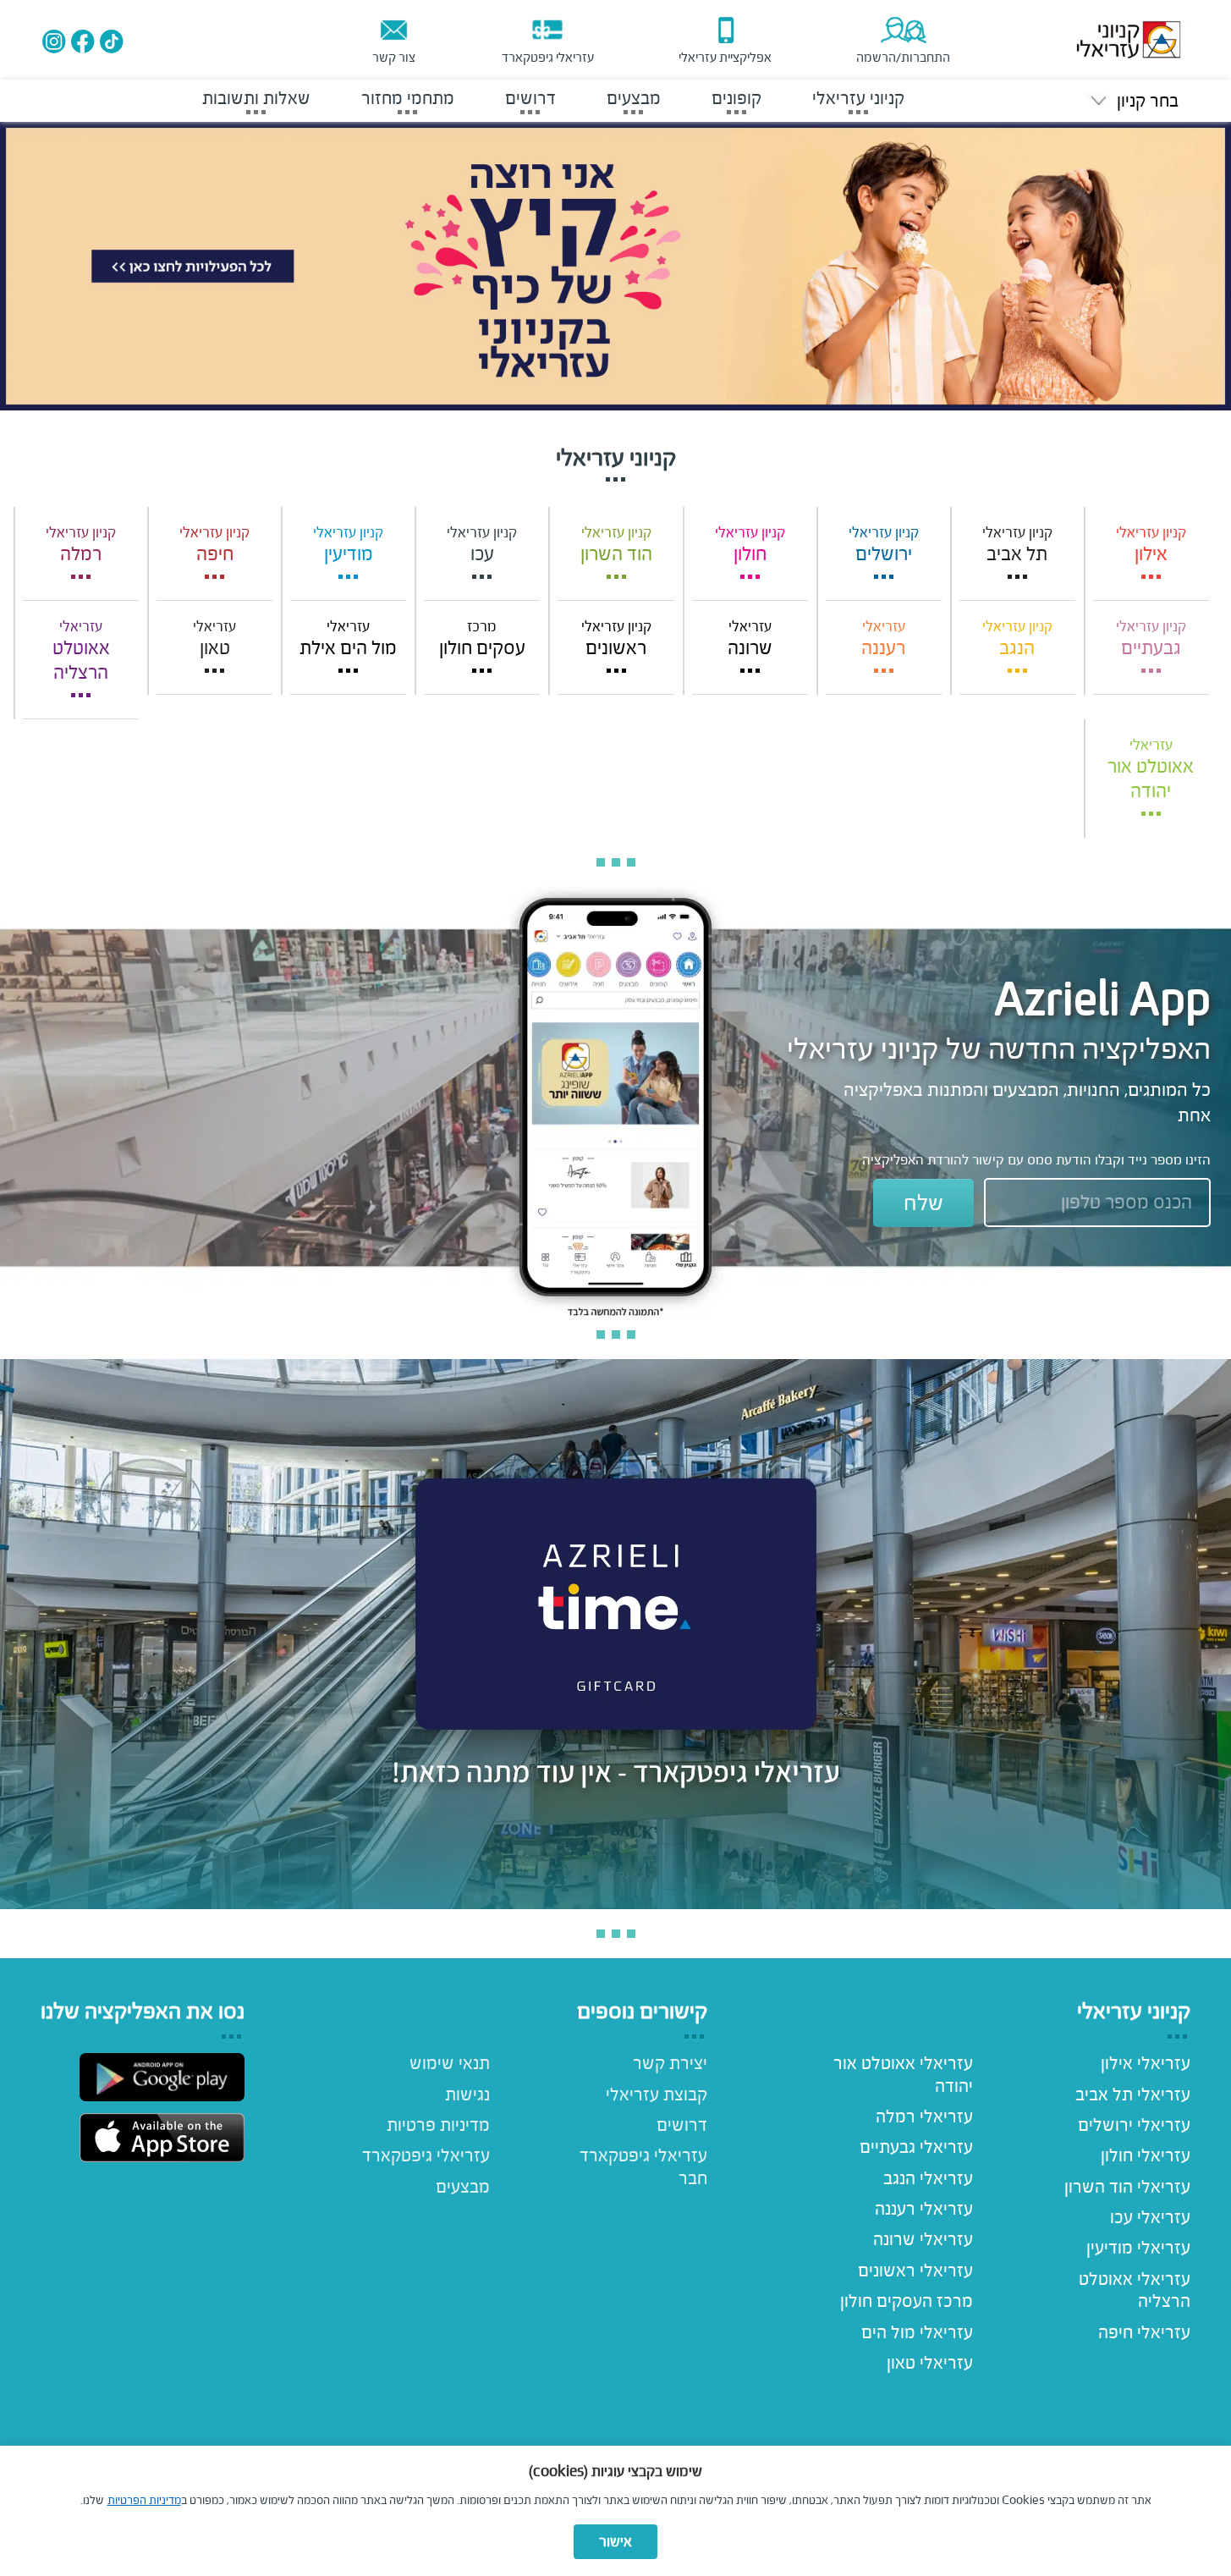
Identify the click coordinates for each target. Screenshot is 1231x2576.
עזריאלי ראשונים (915, 2271)
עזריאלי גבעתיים (916, 2147)
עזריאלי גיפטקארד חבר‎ (643, 2166)
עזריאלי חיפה (1144, 2332)
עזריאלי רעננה (923, 2209)
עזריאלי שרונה (923, 2239)
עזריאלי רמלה (924, 2116)
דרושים (682, 2125)
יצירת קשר (670, 2063)
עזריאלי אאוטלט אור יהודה (903, 2074)
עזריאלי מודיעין (1138, 2248)
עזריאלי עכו (1150, 2217)
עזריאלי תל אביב (1133, 2094)
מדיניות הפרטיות (144, 2500)
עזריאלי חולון (1146, 2155)
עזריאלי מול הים (917, 2332)
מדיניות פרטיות (438, 2125)
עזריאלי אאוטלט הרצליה (1135, 2290)
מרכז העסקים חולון (906, 2301)
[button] (1132, 101)
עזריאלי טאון (929, 2363)
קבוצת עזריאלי (657, 2094)
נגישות (467, 2094)
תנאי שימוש (450, 2063)
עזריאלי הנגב (928, 2178)
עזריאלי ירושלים (1134, 2125)
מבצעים (463, 2187)
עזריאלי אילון (1146, 2063)
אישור (615, 2542)
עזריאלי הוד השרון (1127, 2187)
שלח (923, 1203)
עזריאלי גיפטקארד (426, 2155)
